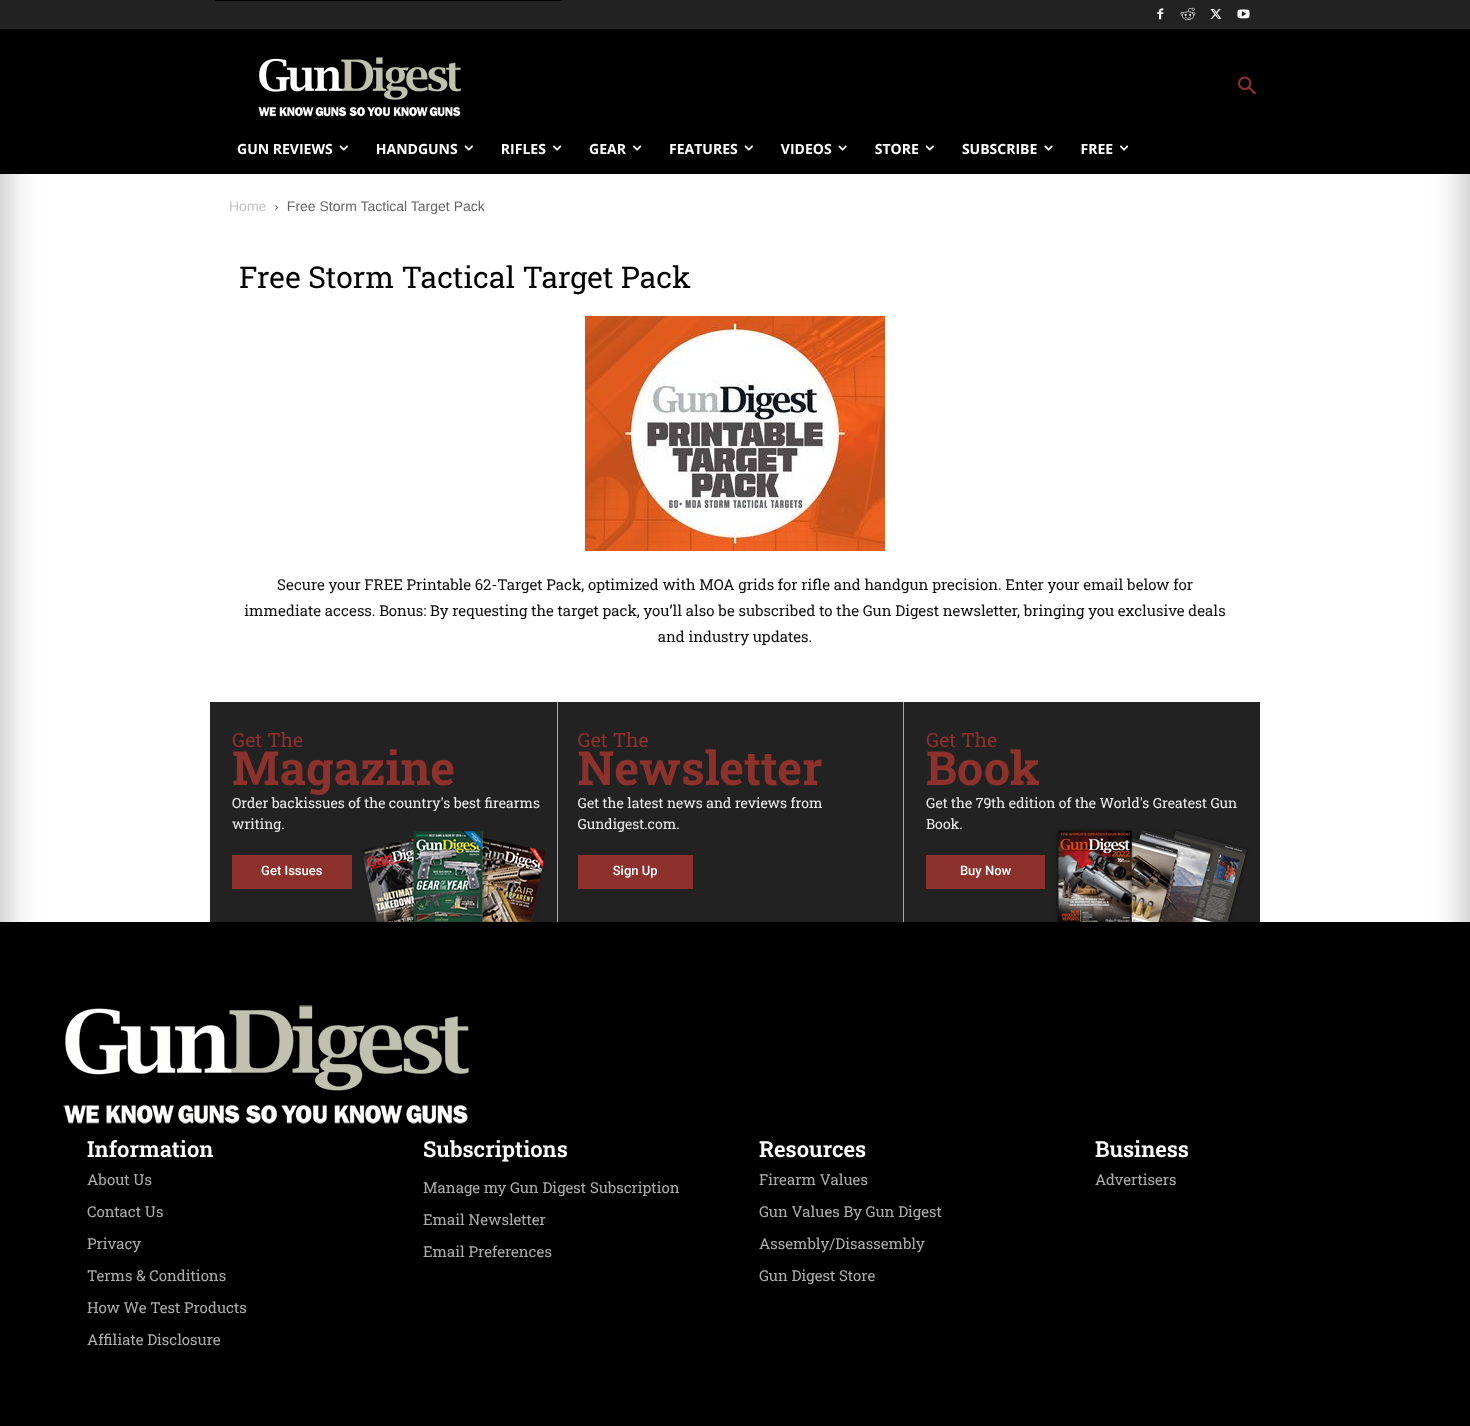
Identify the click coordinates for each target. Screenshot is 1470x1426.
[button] (896, 87)
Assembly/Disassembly (842, 1244)
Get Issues (291, 871)
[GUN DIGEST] (735, 1065)
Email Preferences (487, 1252)
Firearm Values (813, 1180)
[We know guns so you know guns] (360, 87)
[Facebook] (1160, 15)
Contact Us (125, 1212)
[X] (1215, 15)
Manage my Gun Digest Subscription (551, 1188)
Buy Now (985, 871)
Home (247, 206)
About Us (119, 1180)
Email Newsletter (484, 1220)
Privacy (114, 1244)
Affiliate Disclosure (154, 1340)
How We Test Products (167, 1308)
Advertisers (1136, 1180)
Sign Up (635, 871)
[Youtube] (1243, 15)
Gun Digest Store (817, 1276)
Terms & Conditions (156, 1276)
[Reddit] (1188, 15)
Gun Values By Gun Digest (850, 1212)
